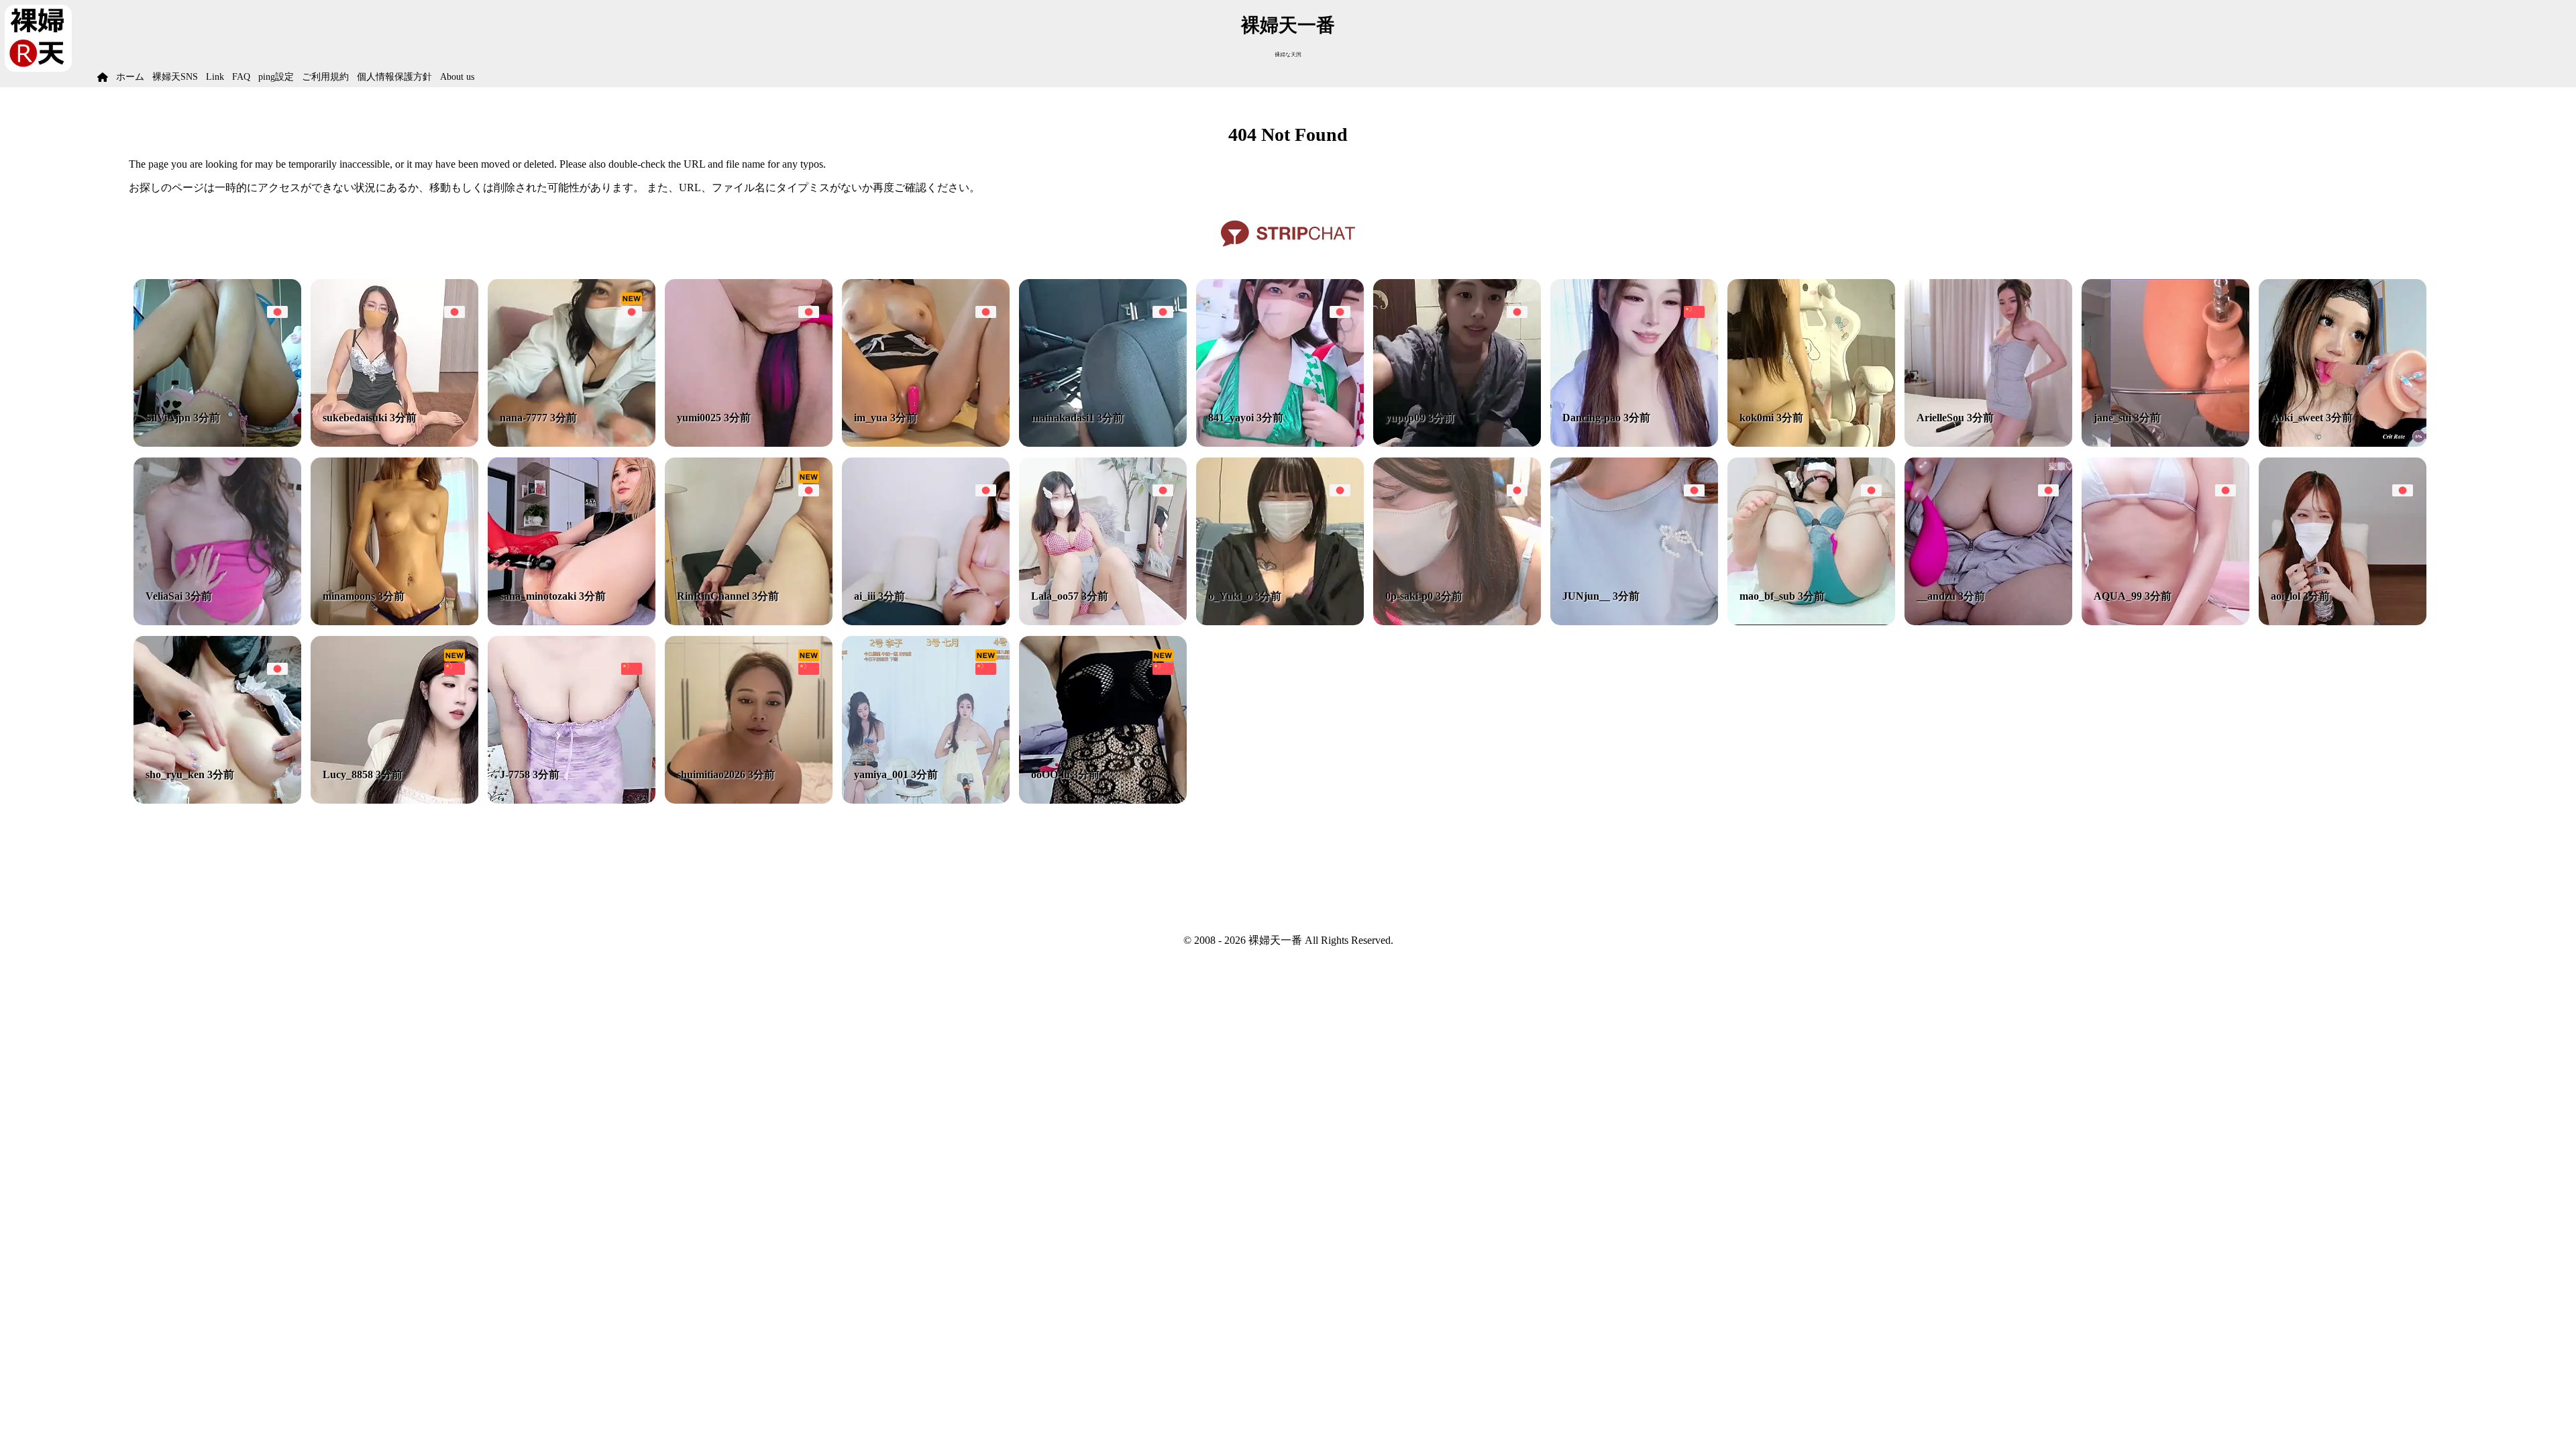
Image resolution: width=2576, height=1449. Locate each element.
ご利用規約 (325, 77)
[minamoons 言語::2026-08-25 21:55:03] (394, 622)
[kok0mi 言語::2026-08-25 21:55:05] (1811, 443)
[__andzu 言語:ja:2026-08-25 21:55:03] (1988, 622)
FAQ (241, 77)
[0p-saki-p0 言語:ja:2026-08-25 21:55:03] (1457, 622)
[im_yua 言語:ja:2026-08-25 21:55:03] (926, 443)
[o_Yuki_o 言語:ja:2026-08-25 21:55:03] (1280, 622)
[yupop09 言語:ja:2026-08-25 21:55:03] (1457, 443)
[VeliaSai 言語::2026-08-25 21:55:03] (217, 622)
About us (457, 77)
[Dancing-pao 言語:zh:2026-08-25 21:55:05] (1634, 443)
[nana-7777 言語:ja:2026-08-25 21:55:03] (572, 443)
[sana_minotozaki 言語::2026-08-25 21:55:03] (572, 622)
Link (215, 77)
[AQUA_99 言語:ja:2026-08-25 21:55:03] (2165, 622)
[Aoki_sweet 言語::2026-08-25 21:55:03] (2343, 443)
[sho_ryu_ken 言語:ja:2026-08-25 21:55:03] (217, 800)
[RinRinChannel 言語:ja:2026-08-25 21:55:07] (749, 622)
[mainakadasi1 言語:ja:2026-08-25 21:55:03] (1103, 443)
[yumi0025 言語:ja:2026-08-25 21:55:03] (749, 443)
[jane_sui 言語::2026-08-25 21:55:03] (2165, 443)
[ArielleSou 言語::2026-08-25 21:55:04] (1988, 443)
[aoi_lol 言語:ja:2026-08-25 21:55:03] (2343, 622)
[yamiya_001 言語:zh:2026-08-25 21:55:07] (926, 800)
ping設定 (276, 77)
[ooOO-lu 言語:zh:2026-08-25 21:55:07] (1103, 800)
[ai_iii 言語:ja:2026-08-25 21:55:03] (926, 622)
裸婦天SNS (175, 77)
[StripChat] (1288, 251)
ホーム (130, 77)
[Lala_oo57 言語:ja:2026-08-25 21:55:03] (1103, 622)
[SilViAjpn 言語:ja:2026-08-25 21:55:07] (217, 443)
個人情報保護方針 (394, 77)
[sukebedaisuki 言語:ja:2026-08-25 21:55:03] (394, 443)
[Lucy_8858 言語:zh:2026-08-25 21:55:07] (394, 800)
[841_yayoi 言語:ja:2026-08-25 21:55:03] (1280, 443)
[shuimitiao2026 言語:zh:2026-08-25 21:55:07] (749, 800)
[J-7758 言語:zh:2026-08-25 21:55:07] (572, 800)
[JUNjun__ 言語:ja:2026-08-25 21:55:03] (1634, 622)
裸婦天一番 (1288, 25)
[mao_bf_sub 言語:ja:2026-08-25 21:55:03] (1811, 622)
